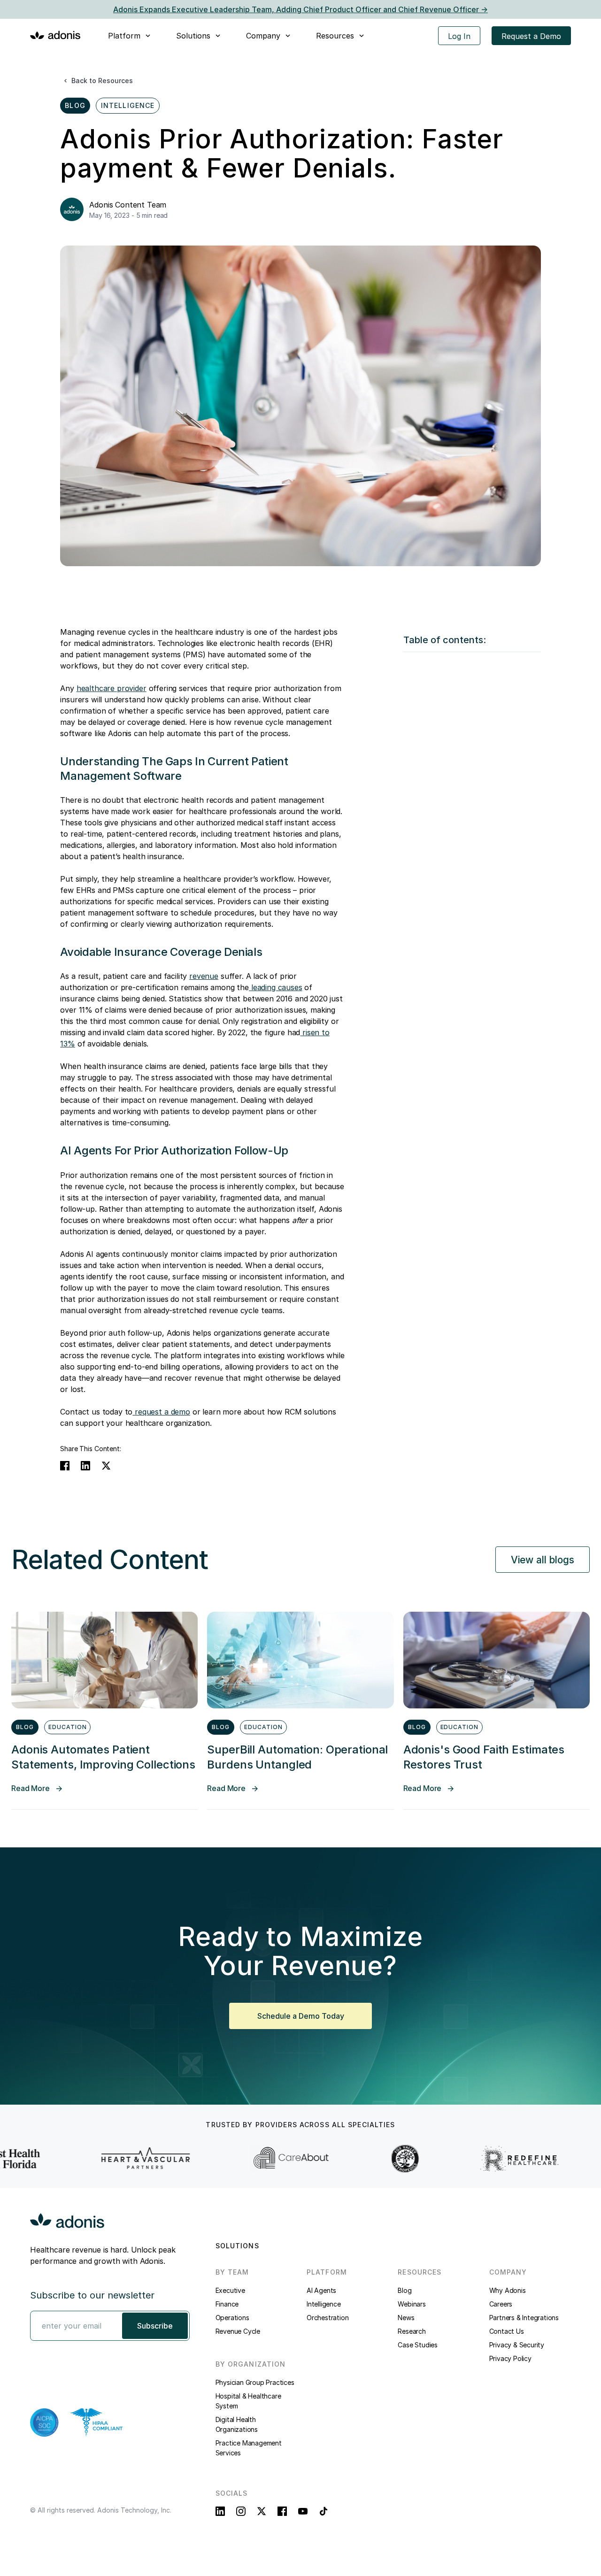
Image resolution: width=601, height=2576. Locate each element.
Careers (501, 2304)
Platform (124, 36)
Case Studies (418, 2345)
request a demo (161, 1412)
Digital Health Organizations (237, 2424)
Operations (232, 2318)
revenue (204, 976)
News (406, 2318)
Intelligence (324, 2304)
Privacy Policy (510, 2358)
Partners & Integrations (524, 2318)
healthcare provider (112, 688)
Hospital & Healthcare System (248, 2401)
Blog (405, 2290)
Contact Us (507, 2331)
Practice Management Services (249, 2448)
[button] (130, 36)
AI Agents (321, 2290)
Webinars (412, 2304)
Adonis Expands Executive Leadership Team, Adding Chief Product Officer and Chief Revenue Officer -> (300, 9)
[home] (55, 35)
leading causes (276, 987)
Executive (230, 2290)
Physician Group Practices (255, 2382)
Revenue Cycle (238, 2331)
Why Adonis (508, 2290)
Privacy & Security (517, 2345)
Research (412, 2331)
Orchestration (327, 2318)
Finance (227, 2304)
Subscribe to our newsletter (92, 2295)
